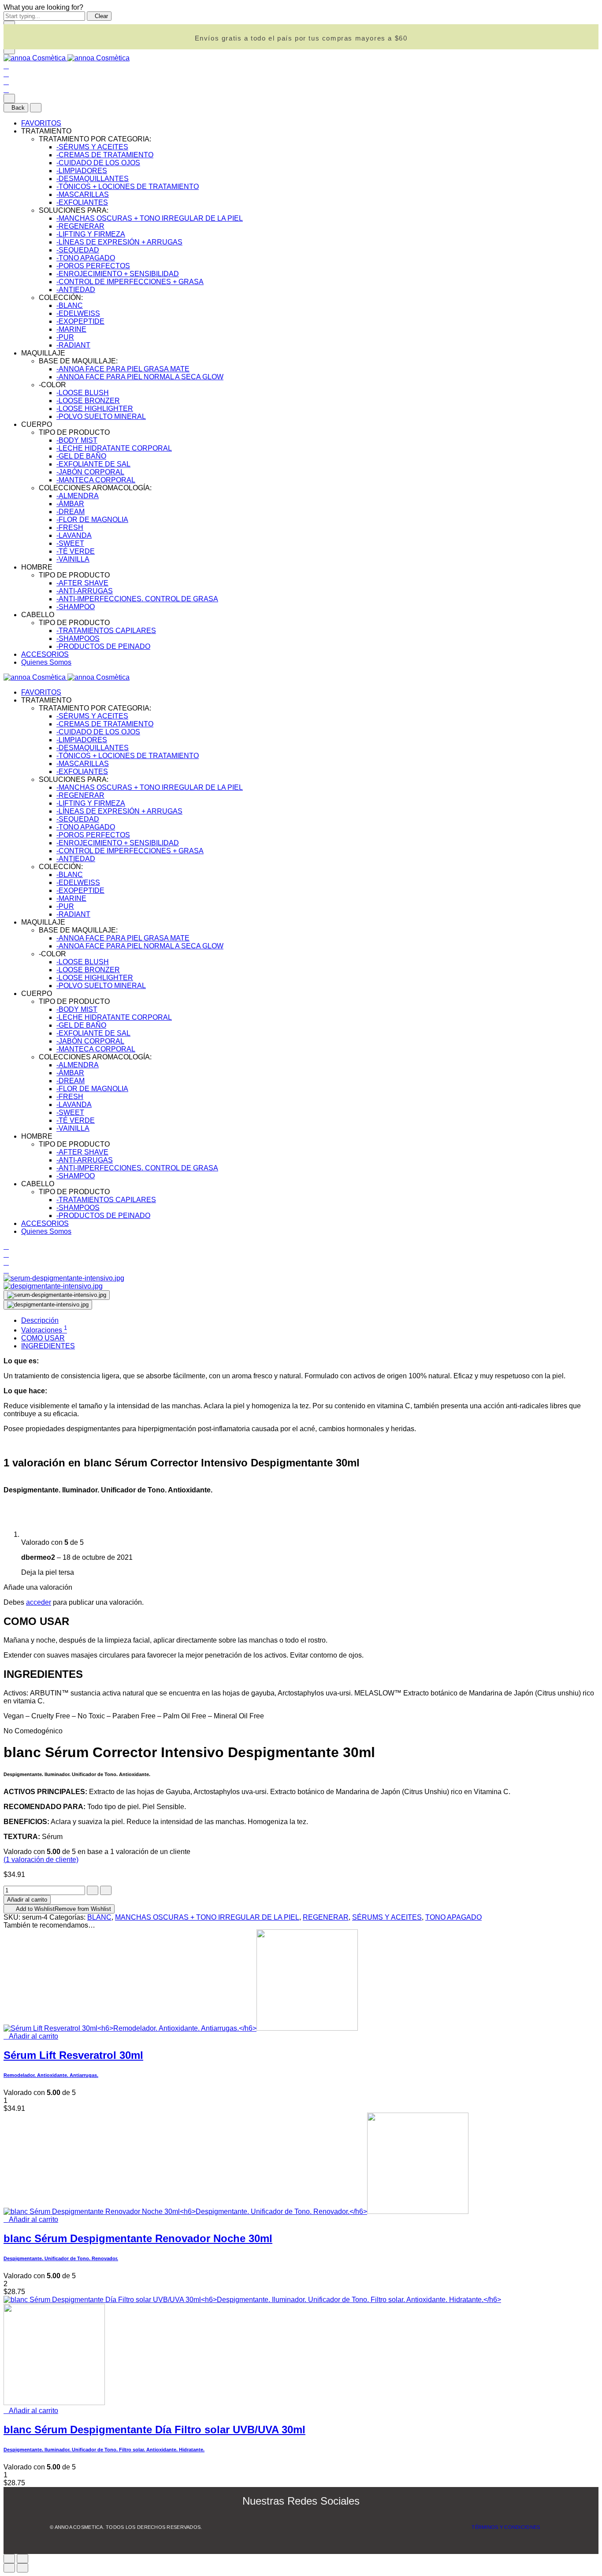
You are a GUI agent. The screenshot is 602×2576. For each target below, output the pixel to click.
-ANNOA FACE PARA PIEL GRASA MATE (123, 369)
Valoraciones (44, 1330)
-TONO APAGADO (86, 258)
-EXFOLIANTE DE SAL (93, 464)
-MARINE (71, 329)
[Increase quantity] (106, 1890)
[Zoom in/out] (22, 2559)
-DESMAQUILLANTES (93, 179)
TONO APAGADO (453, 1917)
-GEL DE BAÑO (81, 456)
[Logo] (67, 58)
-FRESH (70, 527)
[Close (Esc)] (9, 2559)
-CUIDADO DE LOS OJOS (98, 163)
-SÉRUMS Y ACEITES (92, 147)
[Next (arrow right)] (22, 2568)
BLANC (99, 1917)
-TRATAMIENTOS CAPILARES (106, 631)
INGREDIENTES (48, 1346)
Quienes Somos (46, 662)
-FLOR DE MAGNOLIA (92, 520)
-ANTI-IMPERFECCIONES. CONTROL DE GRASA (137, 599)
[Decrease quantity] (93, 1890)
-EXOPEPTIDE (80, 321)
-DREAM (71, 512)
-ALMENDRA (78, 496)
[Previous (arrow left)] (9, 2568)
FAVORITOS (41, 123)
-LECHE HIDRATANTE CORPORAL (114, 448)
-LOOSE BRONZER (88, 401)
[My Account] (6, 74)
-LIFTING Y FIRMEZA (91, 234)
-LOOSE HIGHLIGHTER (95, 409)
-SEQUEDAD (78, 250)
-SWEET (70, 543)
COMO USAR (43, 1338)
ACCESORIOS (45, 654)
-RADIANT (73, 345)
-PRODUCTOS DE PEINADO (103, 646)
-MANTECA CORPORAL (96, 480)
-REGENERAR (80, 226)
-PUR (65, 337)
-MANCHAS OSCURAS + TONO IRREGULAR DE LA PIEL (150, 218)
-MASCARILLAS (83, 194)
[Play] (57, 1295)
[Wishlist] (6, 82)
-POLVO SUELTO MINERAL (101, 416)
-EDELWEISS (78, 313)
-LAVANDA (74, 535)
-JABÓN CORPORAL (90, 472)
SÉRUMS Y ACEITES (387, 1917)
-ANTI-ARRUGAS (85, 591)
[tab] (310, 1321)
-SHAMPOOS (78, 638)
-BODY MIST (77, 440)
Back (18, 108)
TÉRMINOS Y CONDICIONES (506, 2527)
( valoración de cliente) (41, 1860)
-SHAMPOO (76, 607)
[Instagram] (313, 2520)
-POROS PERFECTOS (93, 266)
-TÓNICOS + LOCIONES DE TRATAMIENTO (128, 187)
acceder (39, 1602)
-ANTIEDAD (76, 290)
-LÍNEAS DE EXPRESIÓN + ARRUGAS (119, 242)
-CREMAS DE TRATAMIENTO (105, 155)
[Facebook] (291, 2520)
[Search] (6, 66)
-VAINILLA (73, 559)
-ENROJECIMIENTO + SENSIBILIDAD (118, 274)
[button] (31, 2036)
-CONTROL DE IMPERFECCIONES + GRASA (130, 282)
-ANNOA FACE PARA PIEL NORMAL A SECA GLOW (140, 377)
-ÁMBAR (70, 504)
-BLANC (70, 305)
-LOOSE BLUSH (83, 393)
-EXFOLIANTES (82, 202)
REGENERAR (326, 1917)
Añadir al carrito (27, 1900)
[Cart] (6, 90)
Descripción (40, 1320)
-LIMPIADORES (82, 171)
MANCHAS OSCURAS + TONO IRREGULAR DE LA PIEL (207, 1917)
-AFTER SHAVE (82, 583)
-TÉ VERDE (76, 551)
